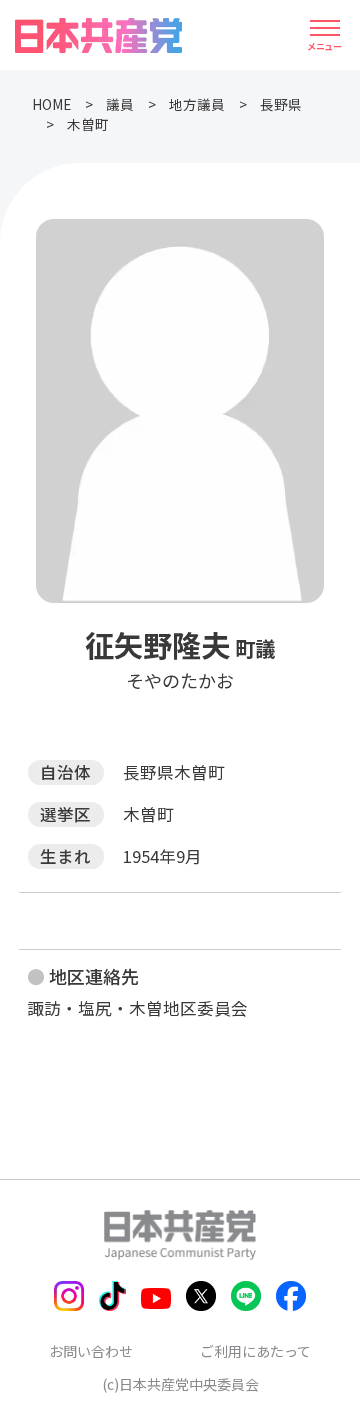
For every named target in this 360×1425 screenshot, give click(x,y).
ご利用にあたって (255, 1351)
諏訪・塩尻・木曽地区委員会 (137, 1008)
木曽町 (88, 124)
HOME (51, 104)
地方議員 (197, 104)
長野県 (281, 104)
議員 (120, 104)
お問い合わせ (91, 1351)
